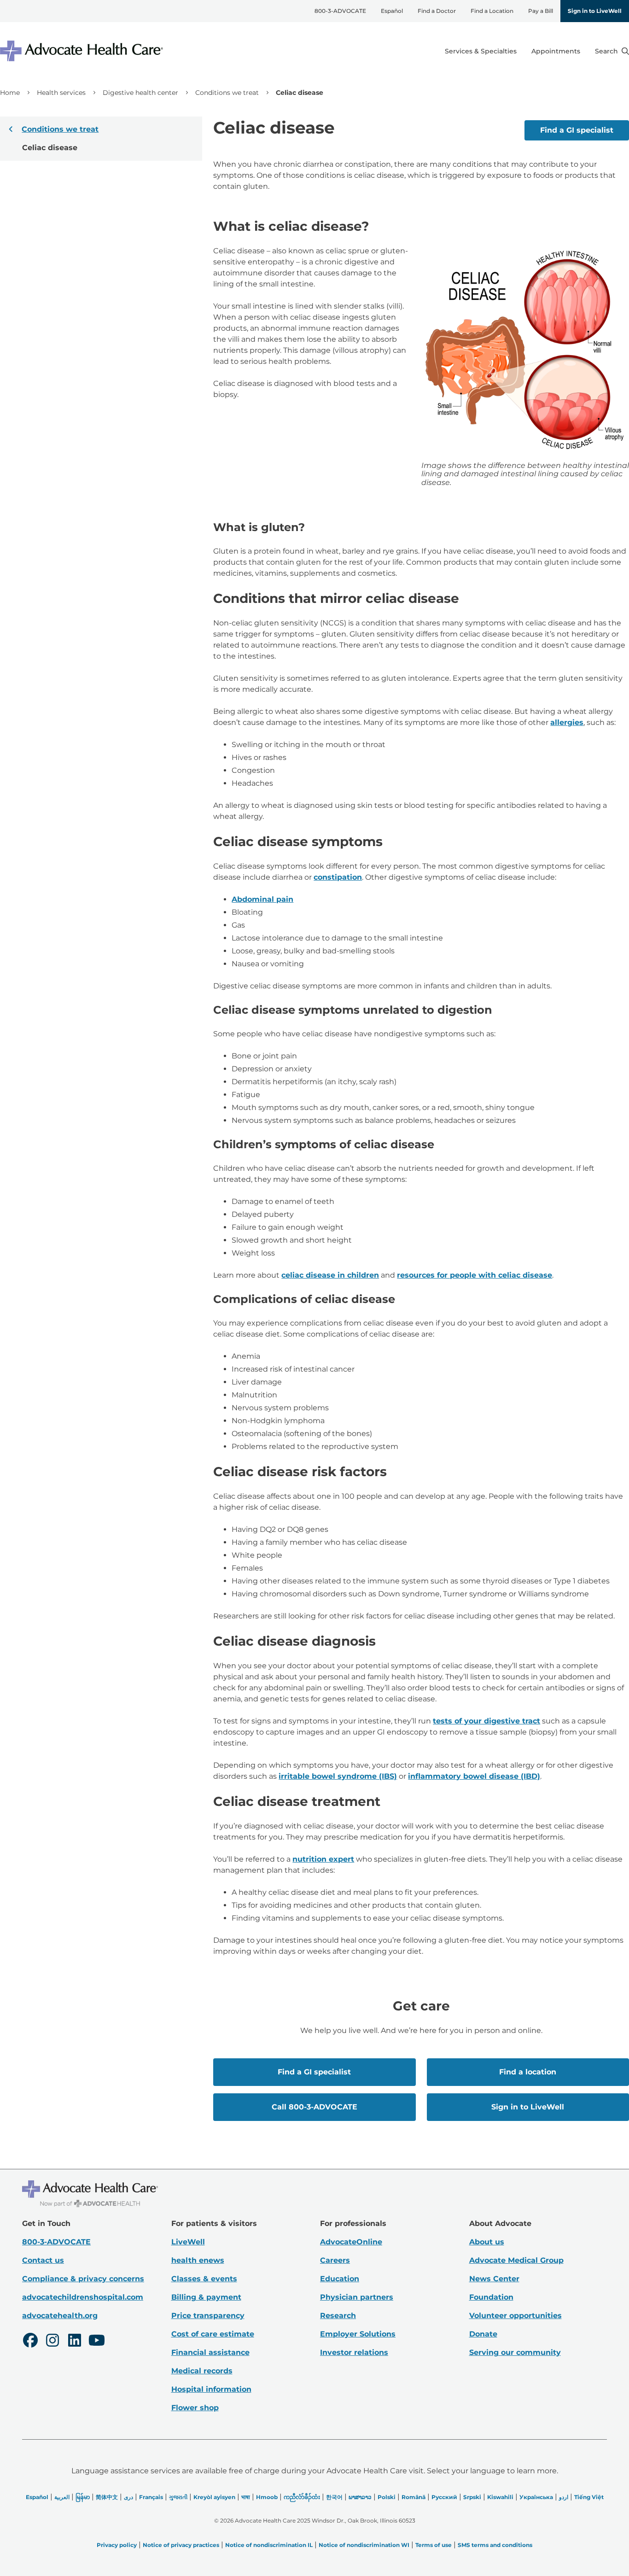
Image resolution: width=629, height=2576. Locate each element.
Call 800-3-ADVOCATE (314, 2107)
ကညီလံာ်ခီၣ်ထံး (302, 2497)
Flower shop (195, 2408)
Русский (444, 2497)
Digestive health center (140, 93)
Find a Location (492, 11)
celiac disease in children (330, 1275)
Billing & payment (206, 2297)
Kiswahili (500, 2497)
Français (151, 2497)
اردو (564, 2497)
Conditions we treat (227, 93)
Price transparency (208, 2316)
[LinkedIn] (75, 2342)
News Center (494, 2279)
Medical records (202, 2371)
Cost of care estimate (213, 2334)
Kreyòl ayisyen (214, 2497)
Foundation (491, 2297)
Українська (536, 2497)
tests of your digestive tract (486, 1721)
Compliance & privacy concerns (83, 2279)
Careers (335, 2260)
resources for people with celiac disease (475, 1275)
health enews (198, 2260)
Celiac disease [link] (300, 93)
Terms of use (434, 2545)
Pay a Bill (541, 11)
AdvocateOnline (351, 2242)
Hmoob (267, 2497)
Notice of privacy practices (181, 2545)
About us (487, 2242)
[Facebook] (30, 2342)
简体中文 (107, 2497)
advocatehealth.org (60, 2316)
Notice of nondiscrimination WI (364, 2545)
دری (128, 2497)
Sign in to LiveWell (595, 11)
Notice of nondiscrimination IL (269, 2545)
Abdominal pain (262, 899)
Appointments (556, 51)
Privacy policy (117, 2545)
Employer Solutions (358, 2334)
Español (392, 11)
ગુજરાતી (178, 2497)
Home (10, 93)
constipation (338, 877)
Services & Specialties (481, 51)
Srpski (472, 2497)
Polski (387, 2497)
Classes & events (204, 2279)
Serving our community (515, 2352)
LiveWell (188, 2242)
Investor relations (354, 2352)
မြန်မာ (83, 2497)
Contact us (43, 2260)
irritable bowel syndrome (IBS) (338, 1776)
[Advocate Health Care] (83, 51)
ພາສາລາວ (360, 2497)
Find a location (528, 2072)
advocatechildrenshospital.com (83, 2297)
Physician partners (357, 2297)
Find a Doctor (437, 11)
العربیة (62, 2497)
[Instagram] (52, 2342)
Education (340, 2279)
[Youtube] (97, 2342)
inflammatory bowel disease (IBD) (474, 1776)
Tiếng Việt (589, 2497)
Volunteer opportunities (515, 2316)
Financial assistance (210, 2352)
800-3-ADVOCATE (340, 11)
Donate (483, 2334)
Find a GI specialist (577, 130)
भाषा (246, 2497)
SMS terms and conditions (495, 2545)
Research (338, 2316)
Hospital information (211, 2389)
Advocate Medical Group (516, 2260)
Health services (61, 93)
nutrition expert (323, 1859)
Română (414, 2497)
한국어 (334, 2497)
